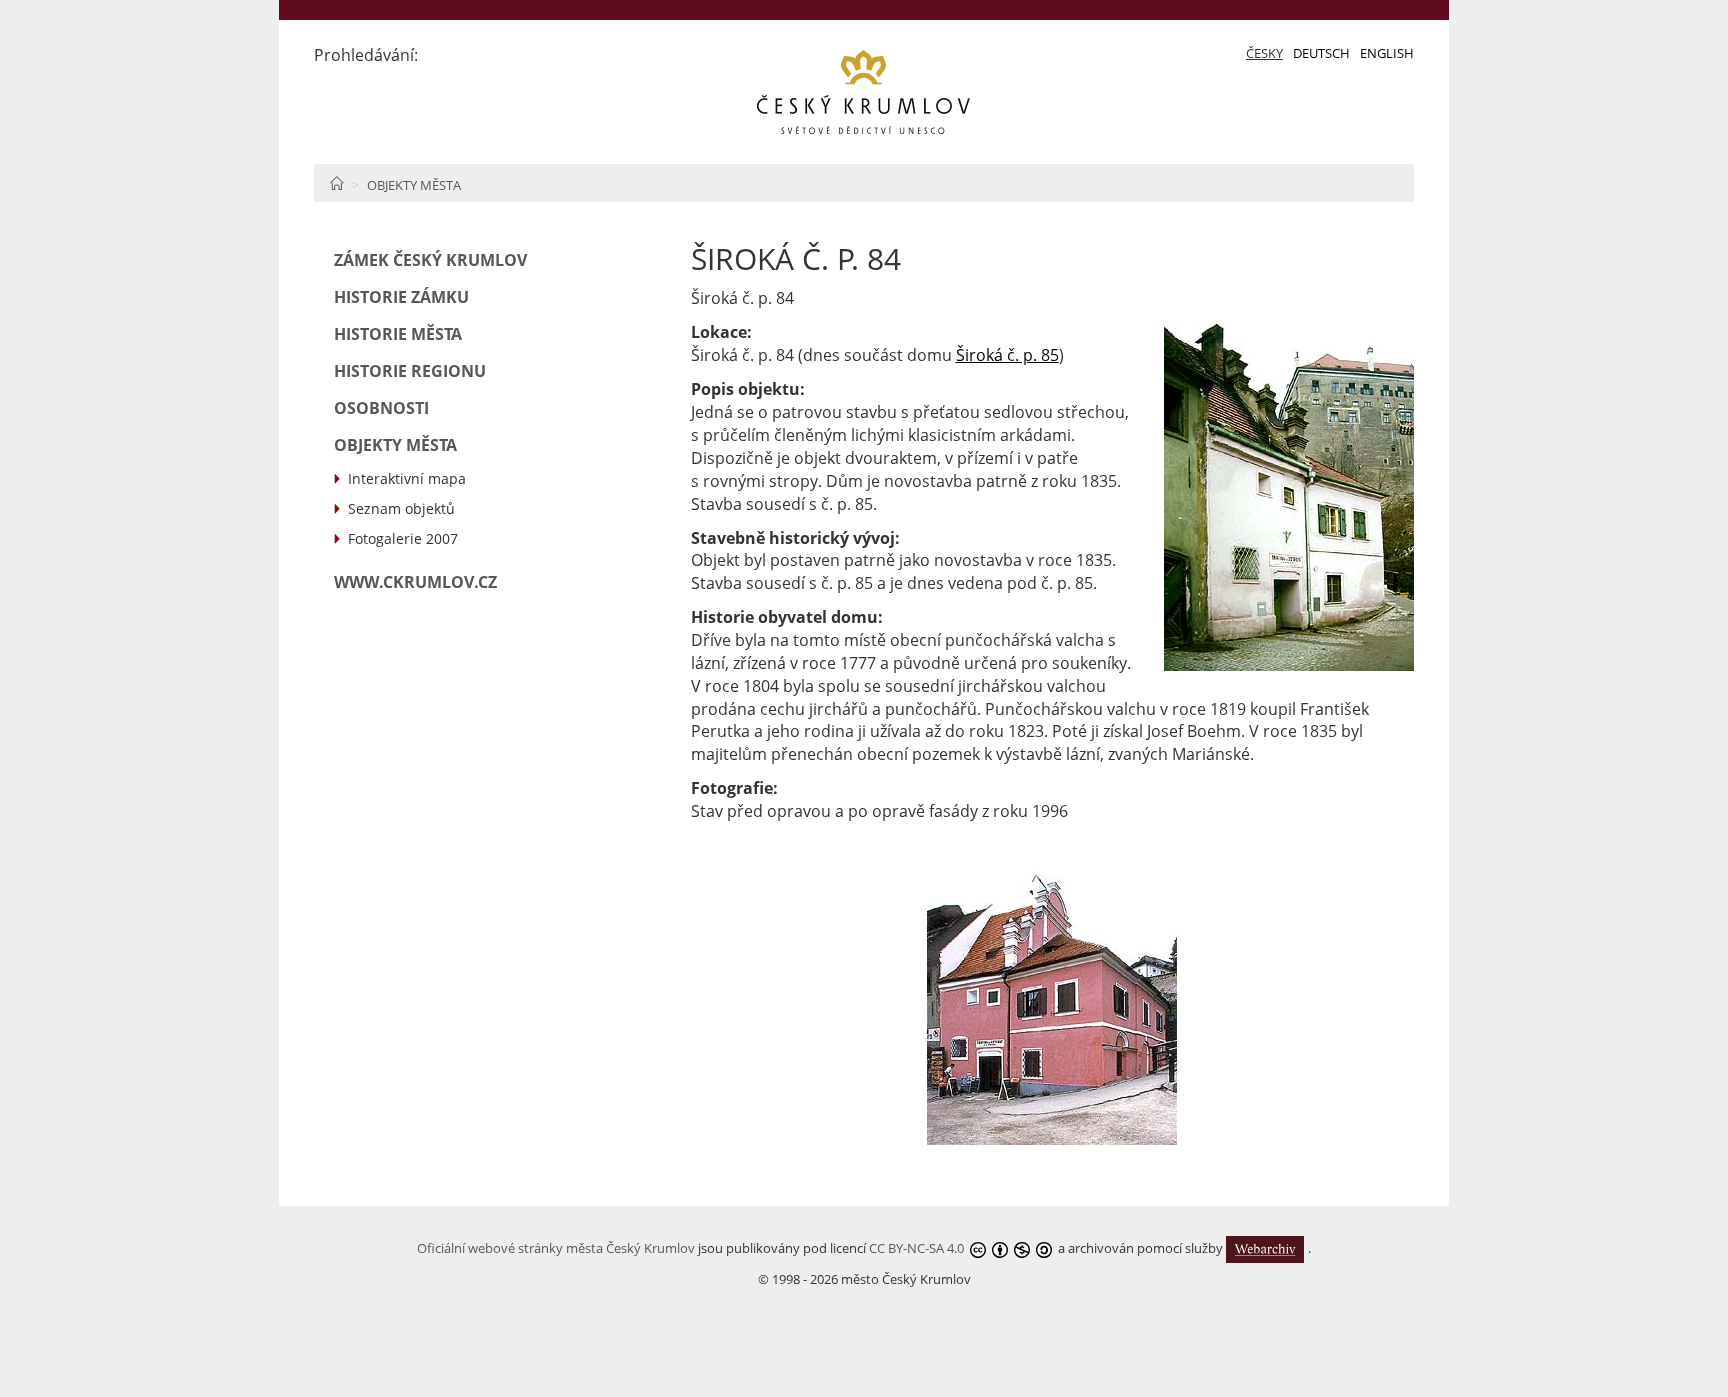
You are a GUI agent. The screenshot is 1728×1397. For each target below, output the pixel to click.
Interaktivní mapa (407, 478)
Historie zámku (401, 297)
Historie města (398, 334)
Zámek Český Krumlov (430, 260)
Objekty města (414, 185)
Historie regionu (410, 371)
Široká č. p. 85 (1007, 355)
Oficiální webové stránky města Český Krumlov (556, 1248)
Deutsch (1321, 53)
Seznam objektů (401, 508)
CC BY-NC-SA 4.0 (916, 1248)
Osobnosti (381, 408)
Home (336, 183)
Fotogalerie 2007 (403, 538)
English (1387, 53)
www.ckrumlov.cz (415, 582)
